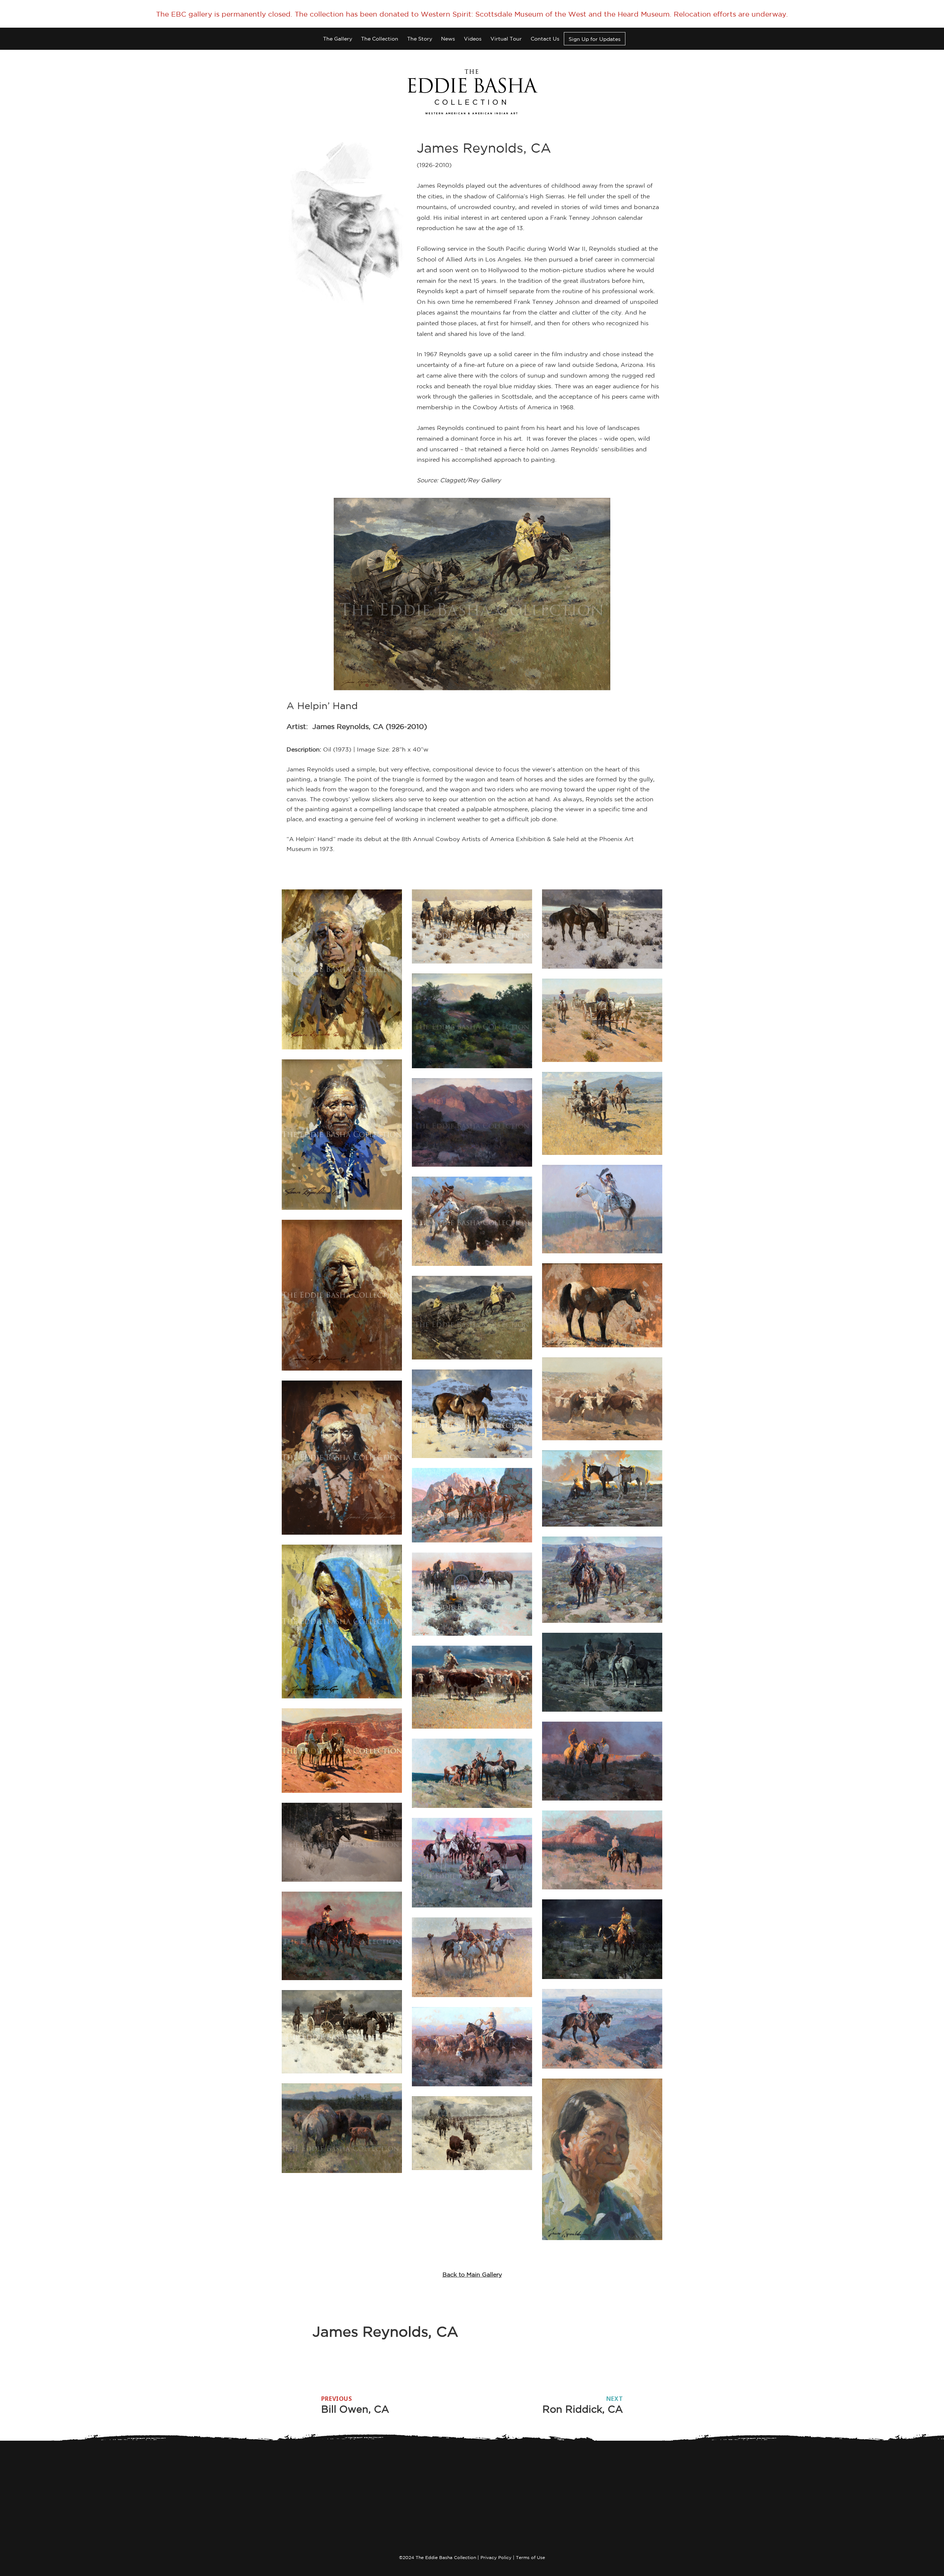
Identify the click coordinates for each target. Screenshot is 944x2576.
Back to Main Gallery (472, 2274)
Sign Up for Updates (595, 39)
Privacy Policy (496, 2557)
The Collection (380, 39)
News (448, 39)
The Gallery (338, 39)
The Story (420, 39)
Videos (473, 39)
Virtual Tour (506, 39)
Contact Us (545, 39)
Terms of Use (530, 2557)
